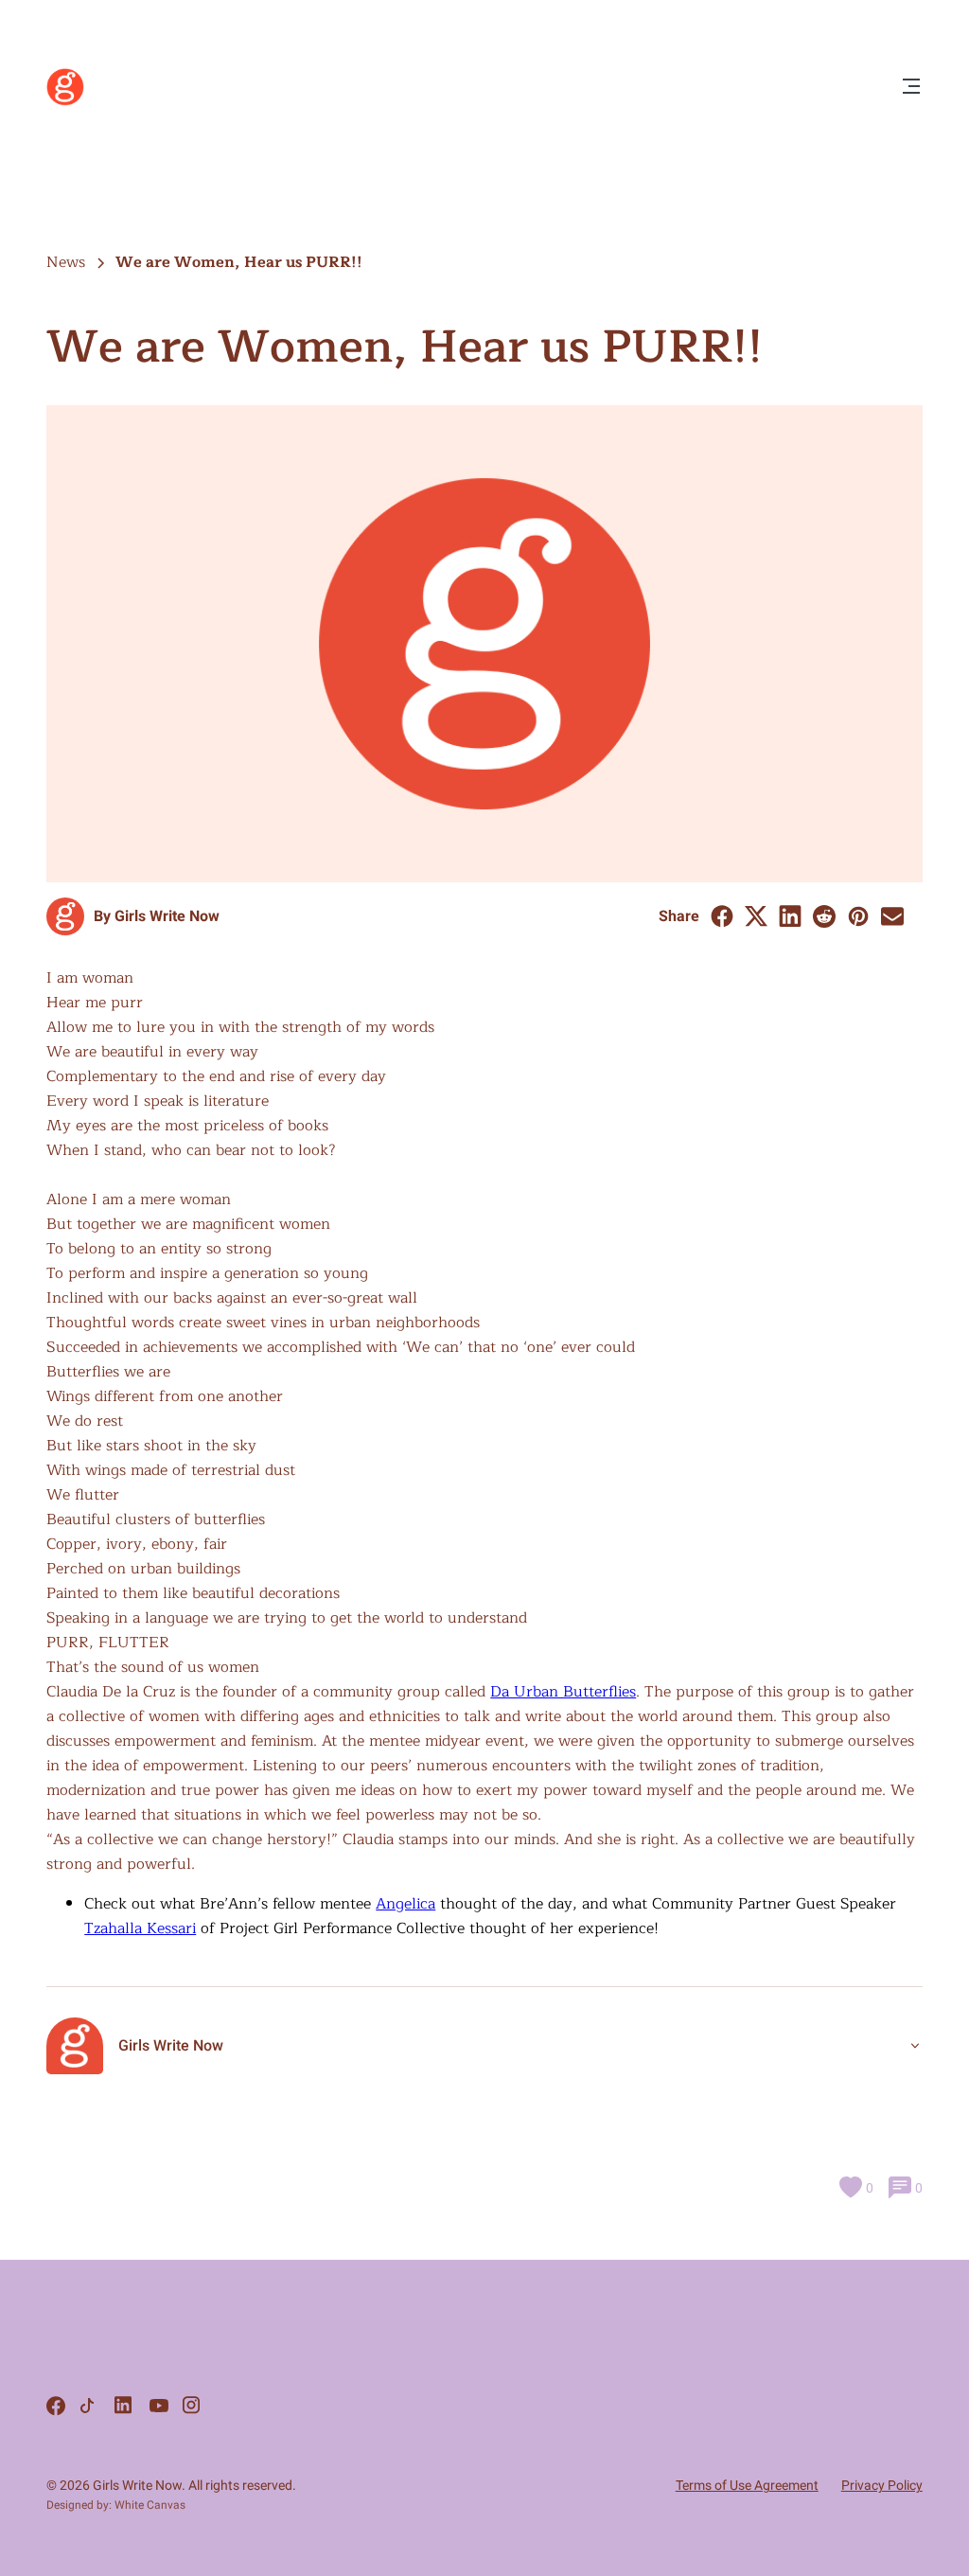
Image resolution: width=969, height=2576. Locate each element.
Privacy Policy (882, 2485)
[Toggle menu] (911, 88)
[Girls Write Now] (65, 101)
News (66, 262)
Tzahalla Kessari (140, 1928)
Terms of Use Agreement (747, 2485)
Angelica (405, 1904)
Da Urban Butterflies (563, 1692)
